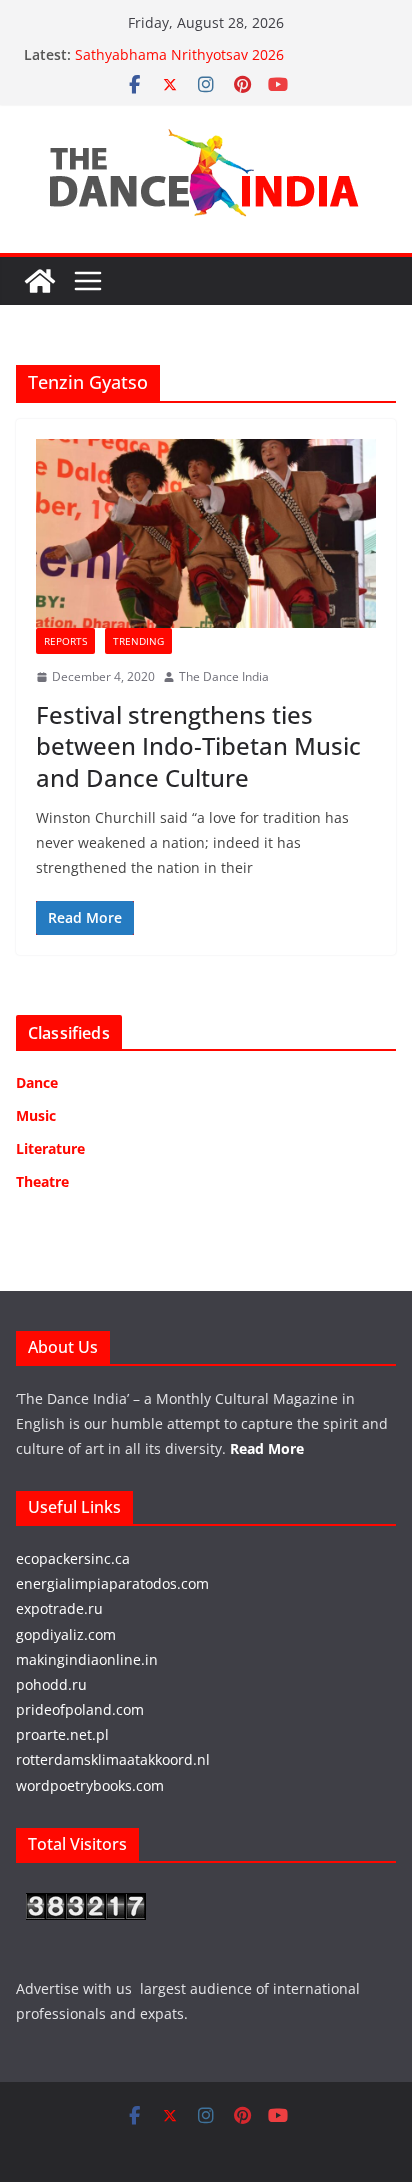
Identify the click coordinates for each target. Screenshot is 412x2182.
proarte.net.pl (62, 1734)
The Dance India (224, 676)
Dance (37, 1082)
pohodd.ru (51, 1684)
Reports (65, 641)
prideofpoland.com (80, 1709)
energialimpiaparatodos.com (112, 1583)
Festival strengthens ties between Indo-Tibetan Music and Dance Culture (198, 745)
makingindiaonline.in (87, 1659)
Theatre (42, 1181)
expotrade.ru (59, 1608)
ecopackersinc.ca (73, 1558)
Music (36, 1115)
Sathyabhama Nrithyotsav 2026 (179, 54)
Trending (138, 641)
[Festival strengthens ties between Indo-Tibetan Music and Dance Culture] (206, 533)
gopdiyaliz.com (66, 1634)
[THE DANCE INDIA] (40, 281)
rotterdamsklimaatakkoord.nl (113, 1759)
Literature (50, 1148)
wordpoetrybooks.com (90, 1785)
